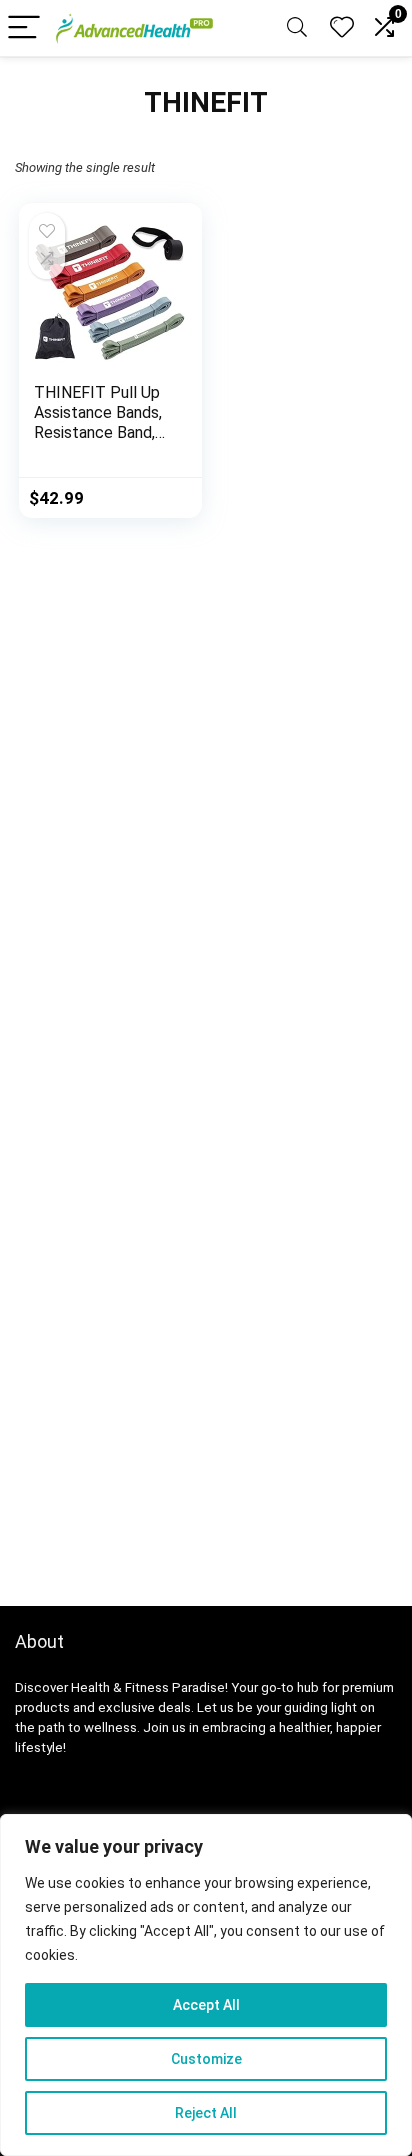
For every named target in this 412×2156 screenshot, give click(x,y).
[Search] (297, 28)
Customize (206, 2059)
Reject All (206, 2113)
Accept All (206, 2005)
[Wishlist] (342, 28)
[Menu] (24, 28)
